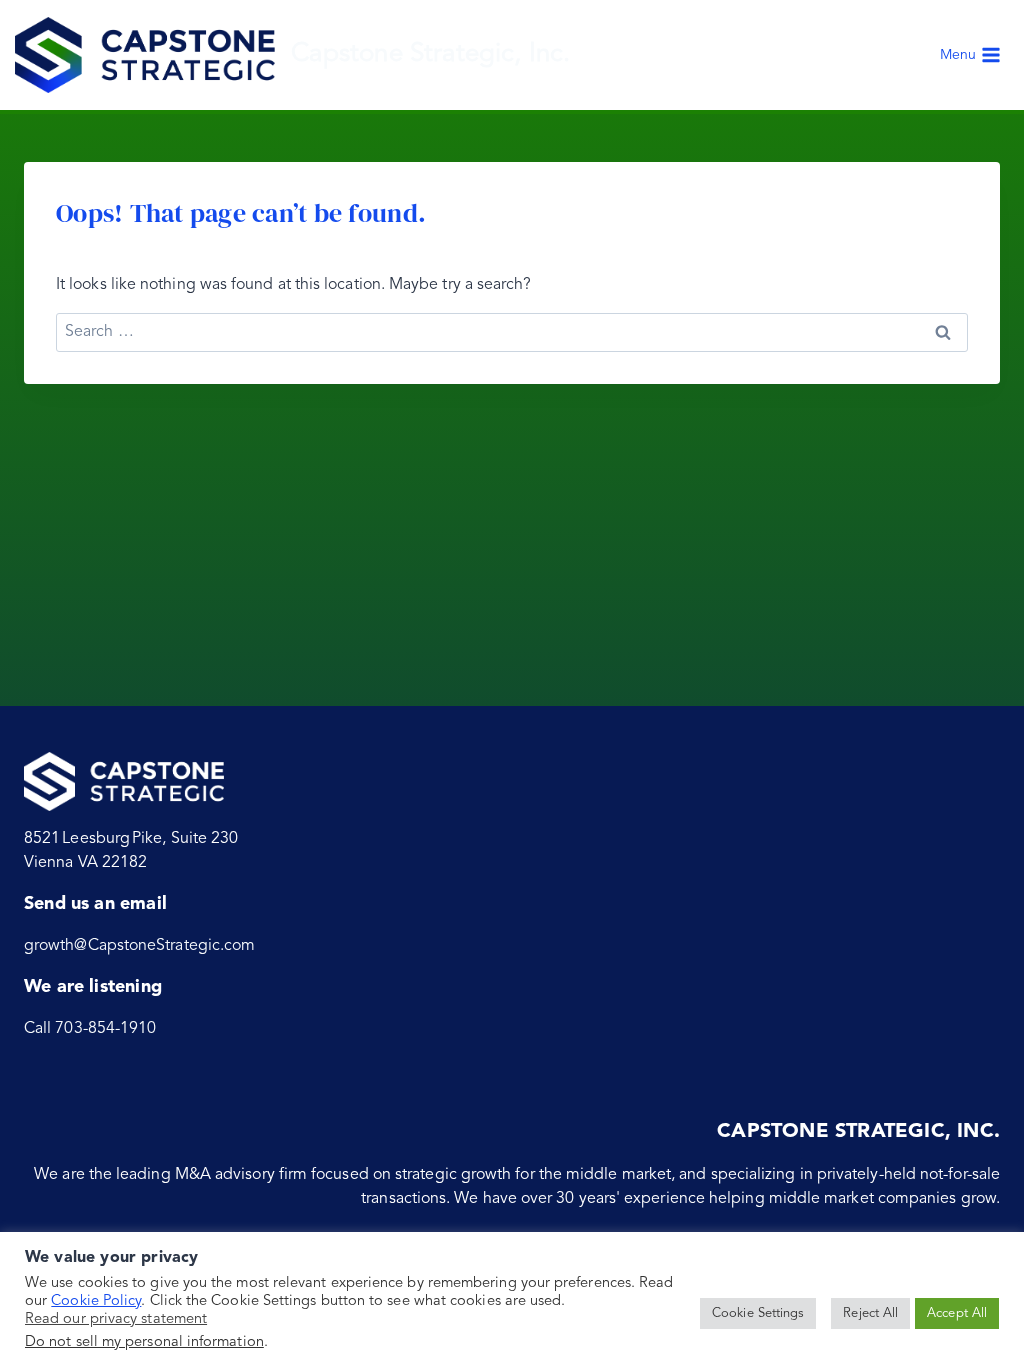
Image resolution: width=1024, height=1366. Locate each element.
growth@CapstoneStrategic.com (139, 946)
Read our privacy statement (116, 1319)
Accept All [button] (957, 1313)
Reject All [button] (870, 1313)
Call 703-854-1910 (90, 1029)
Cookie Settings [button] (758, 1313)
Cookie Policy (96, 1301)
